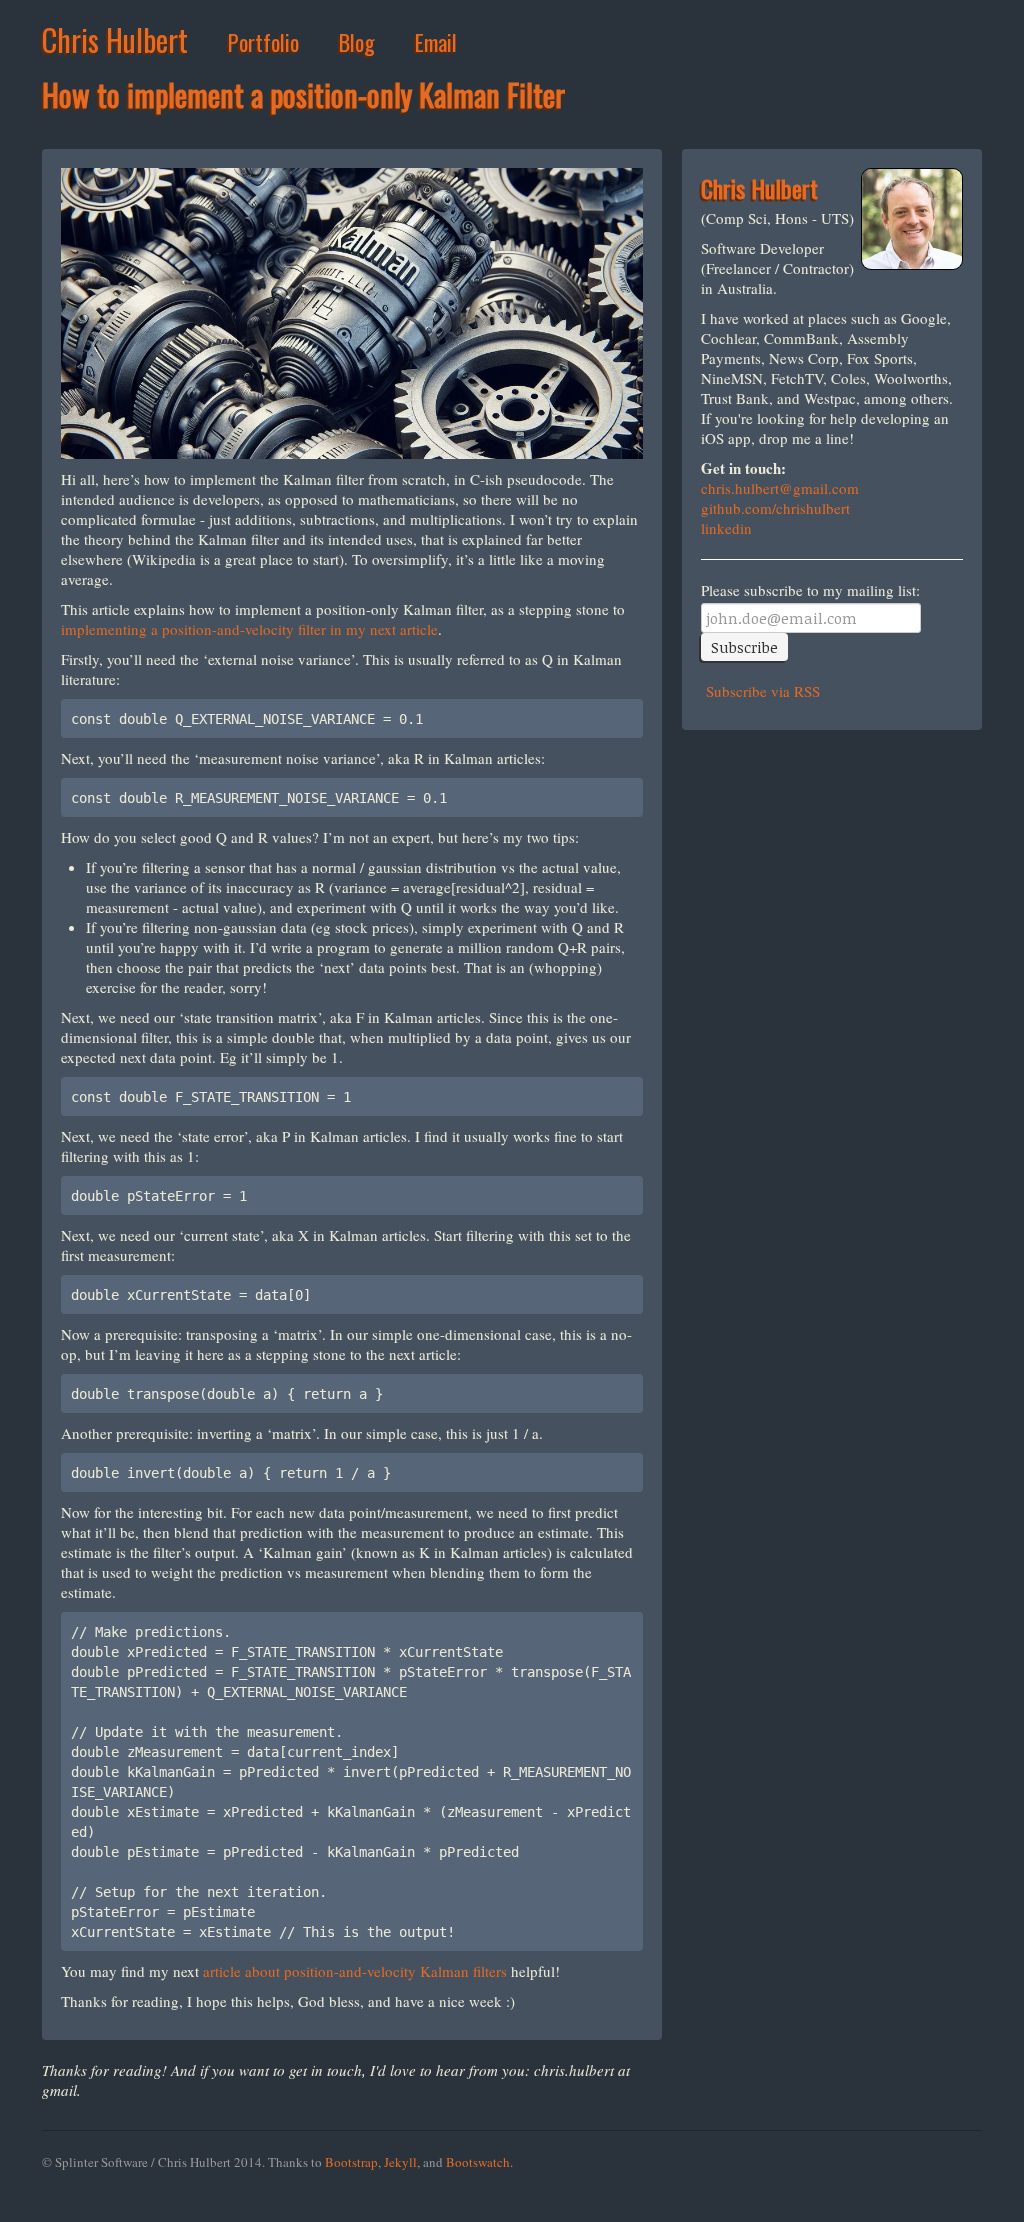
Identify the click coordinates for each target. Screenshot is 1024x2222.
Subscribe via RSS (760, 691)
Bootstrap (351, 2162)
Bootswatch (478, 2162)
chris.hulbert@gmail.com (780, 488)
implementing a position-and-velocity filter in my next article (249, 629)
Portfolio (263, 42)
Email (436, 42)
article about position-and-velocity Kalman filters (355, 1971)
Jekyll (400, 2162)
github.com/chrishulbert (775, 508)
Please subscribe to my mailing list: (810, 590)
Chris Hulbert (115, 39)
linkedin (726, 528)
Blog (357, 42)
